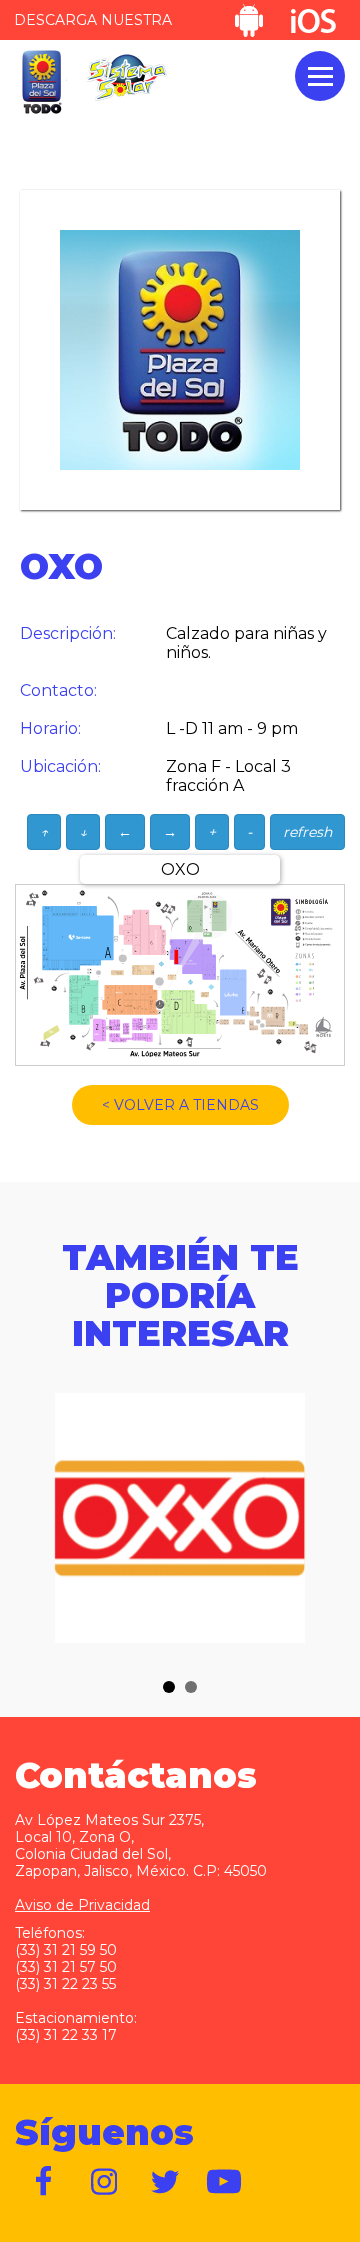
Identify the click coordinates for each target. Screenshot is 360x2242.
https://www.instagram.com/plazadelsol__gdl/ (105, 2182)
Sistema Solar (127, 77)
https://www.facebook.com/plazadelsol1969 (45, 2182)
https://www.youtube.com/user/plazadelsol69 (225, 2182)
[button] (169, 1687)
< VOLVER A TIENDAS (180, 1105)
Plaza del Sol (41, 82)
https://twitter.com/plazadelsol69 (165, 2182)
